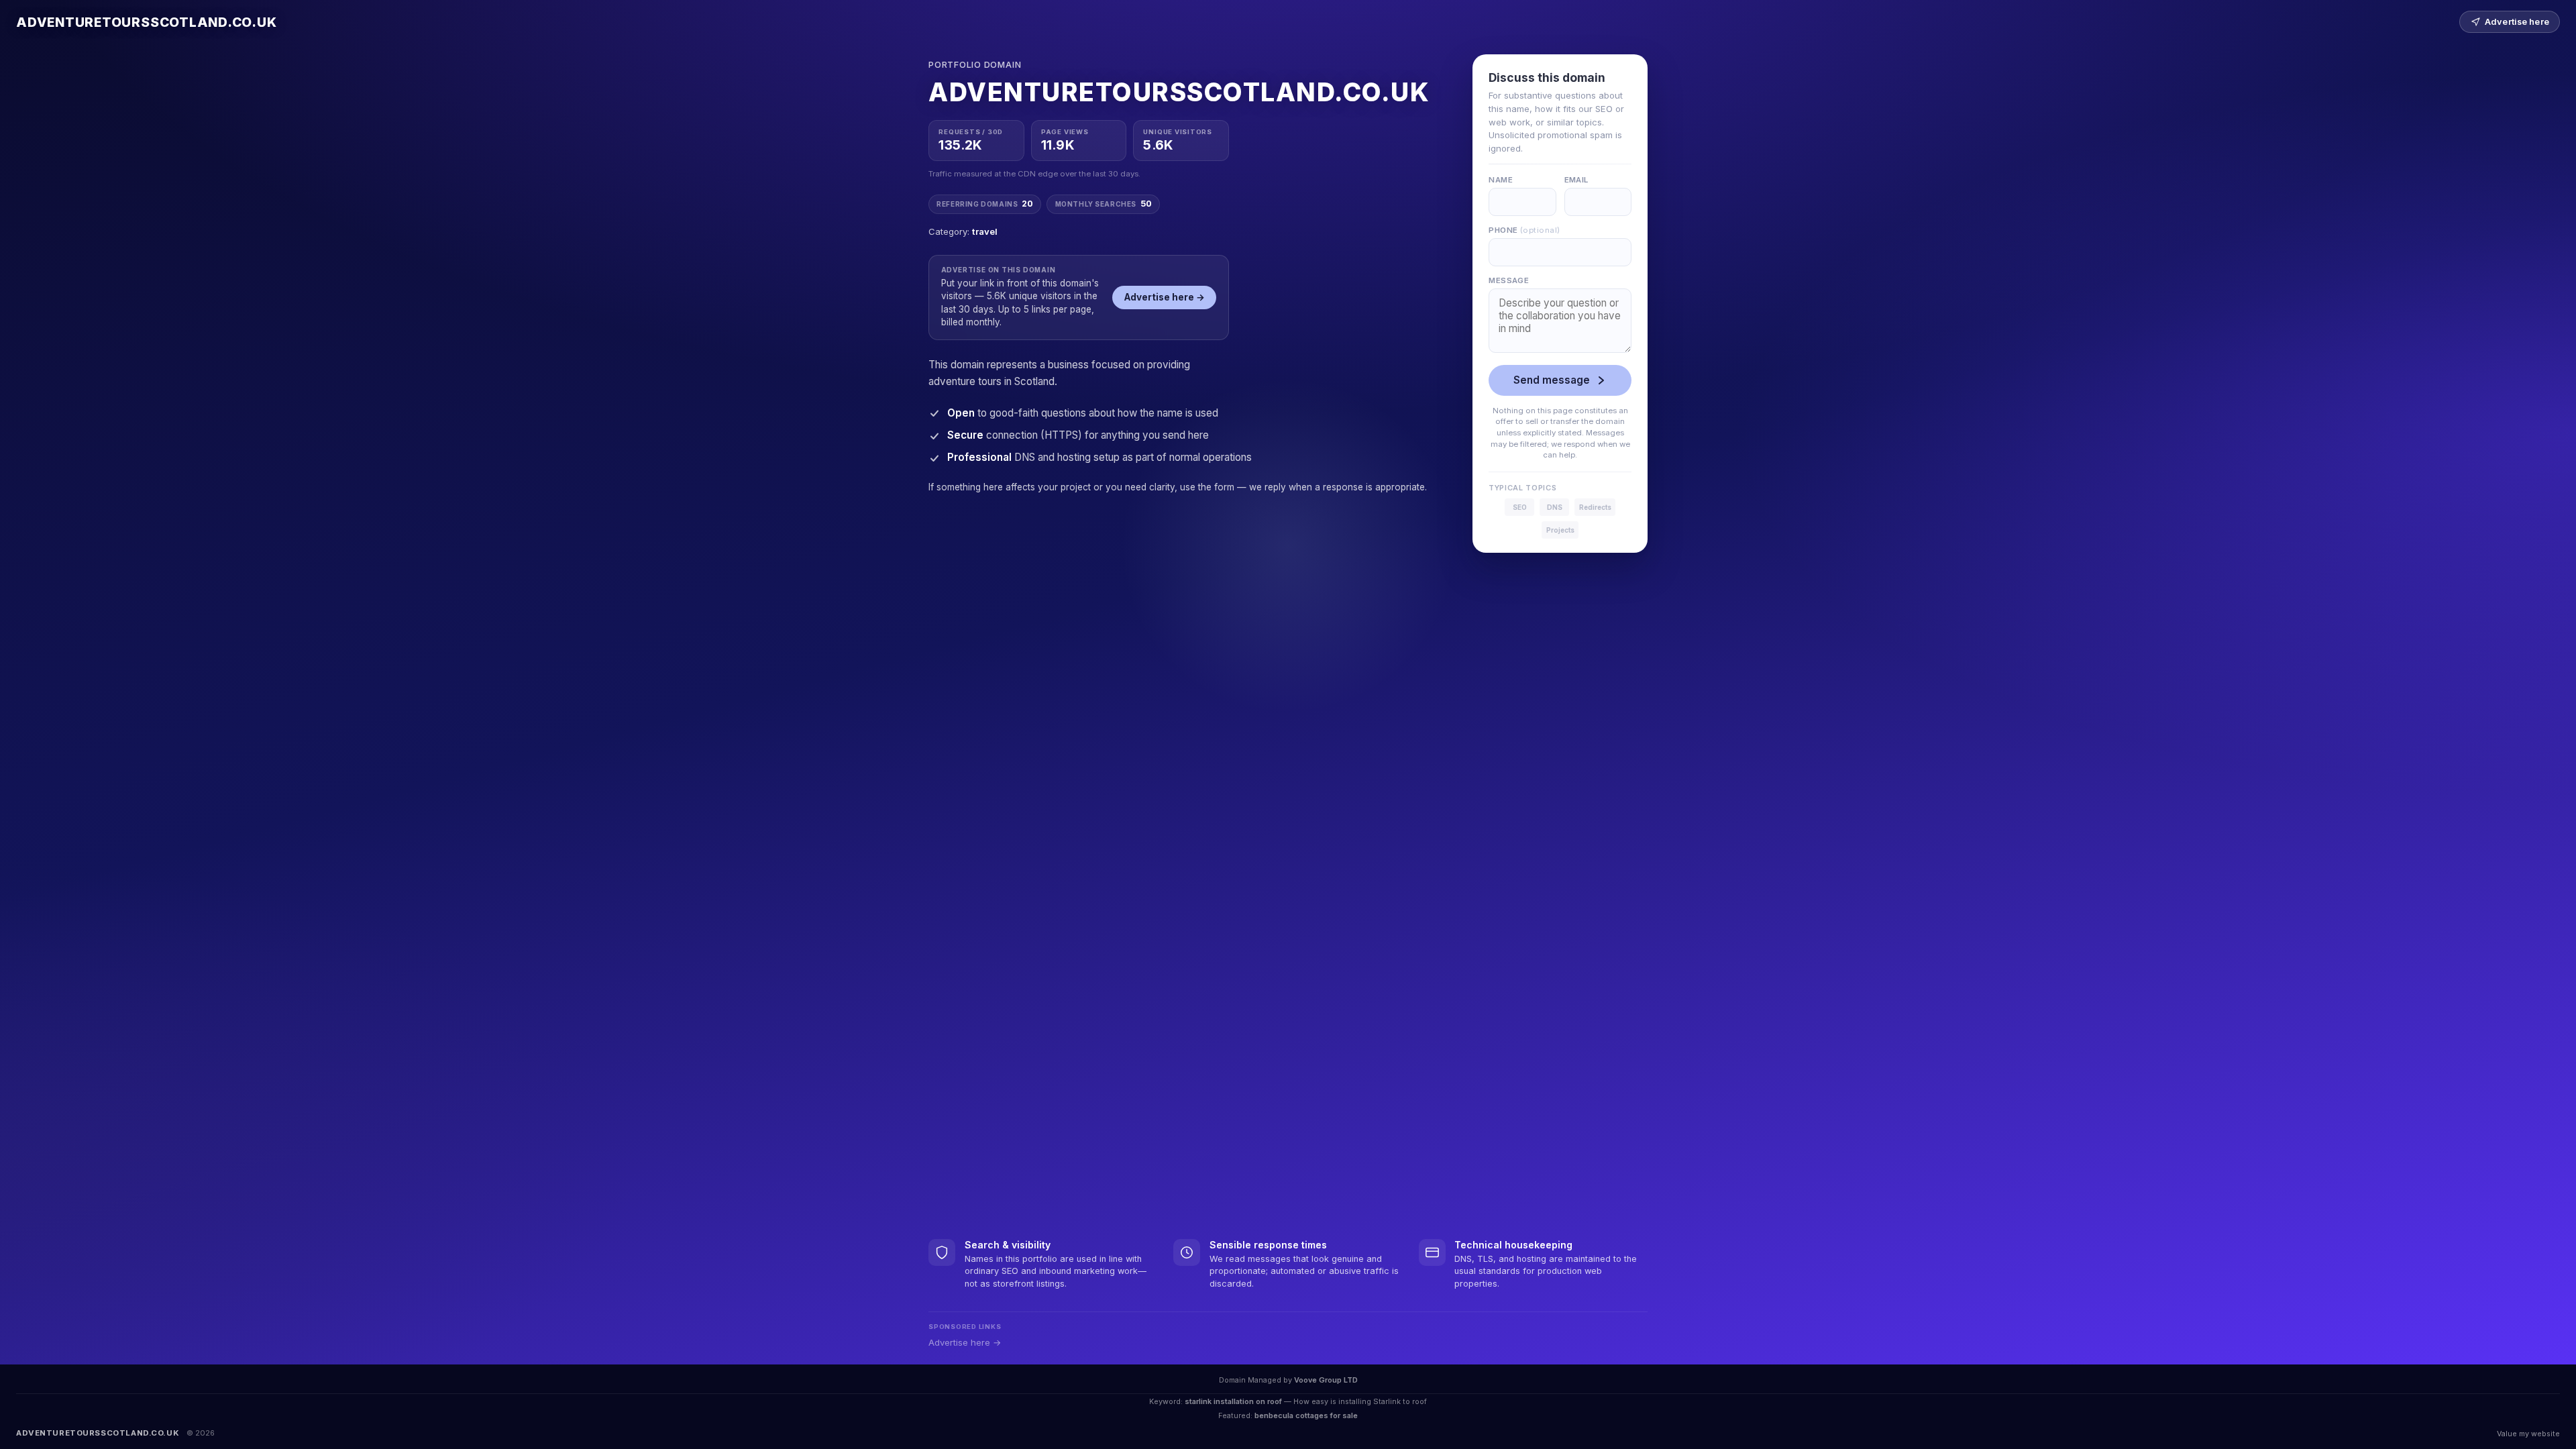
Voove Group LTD (1326, 1380)
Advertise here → (1165, 297)
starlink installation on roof (1233, 1401)
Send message (1552, 380)
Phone (1524, 230)
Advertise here (2517, 22)
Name (1501, 180)
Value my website (2528, 1434)
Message (1509, 280)
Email (1576, 180)
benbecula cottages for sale (1306, 1415)
